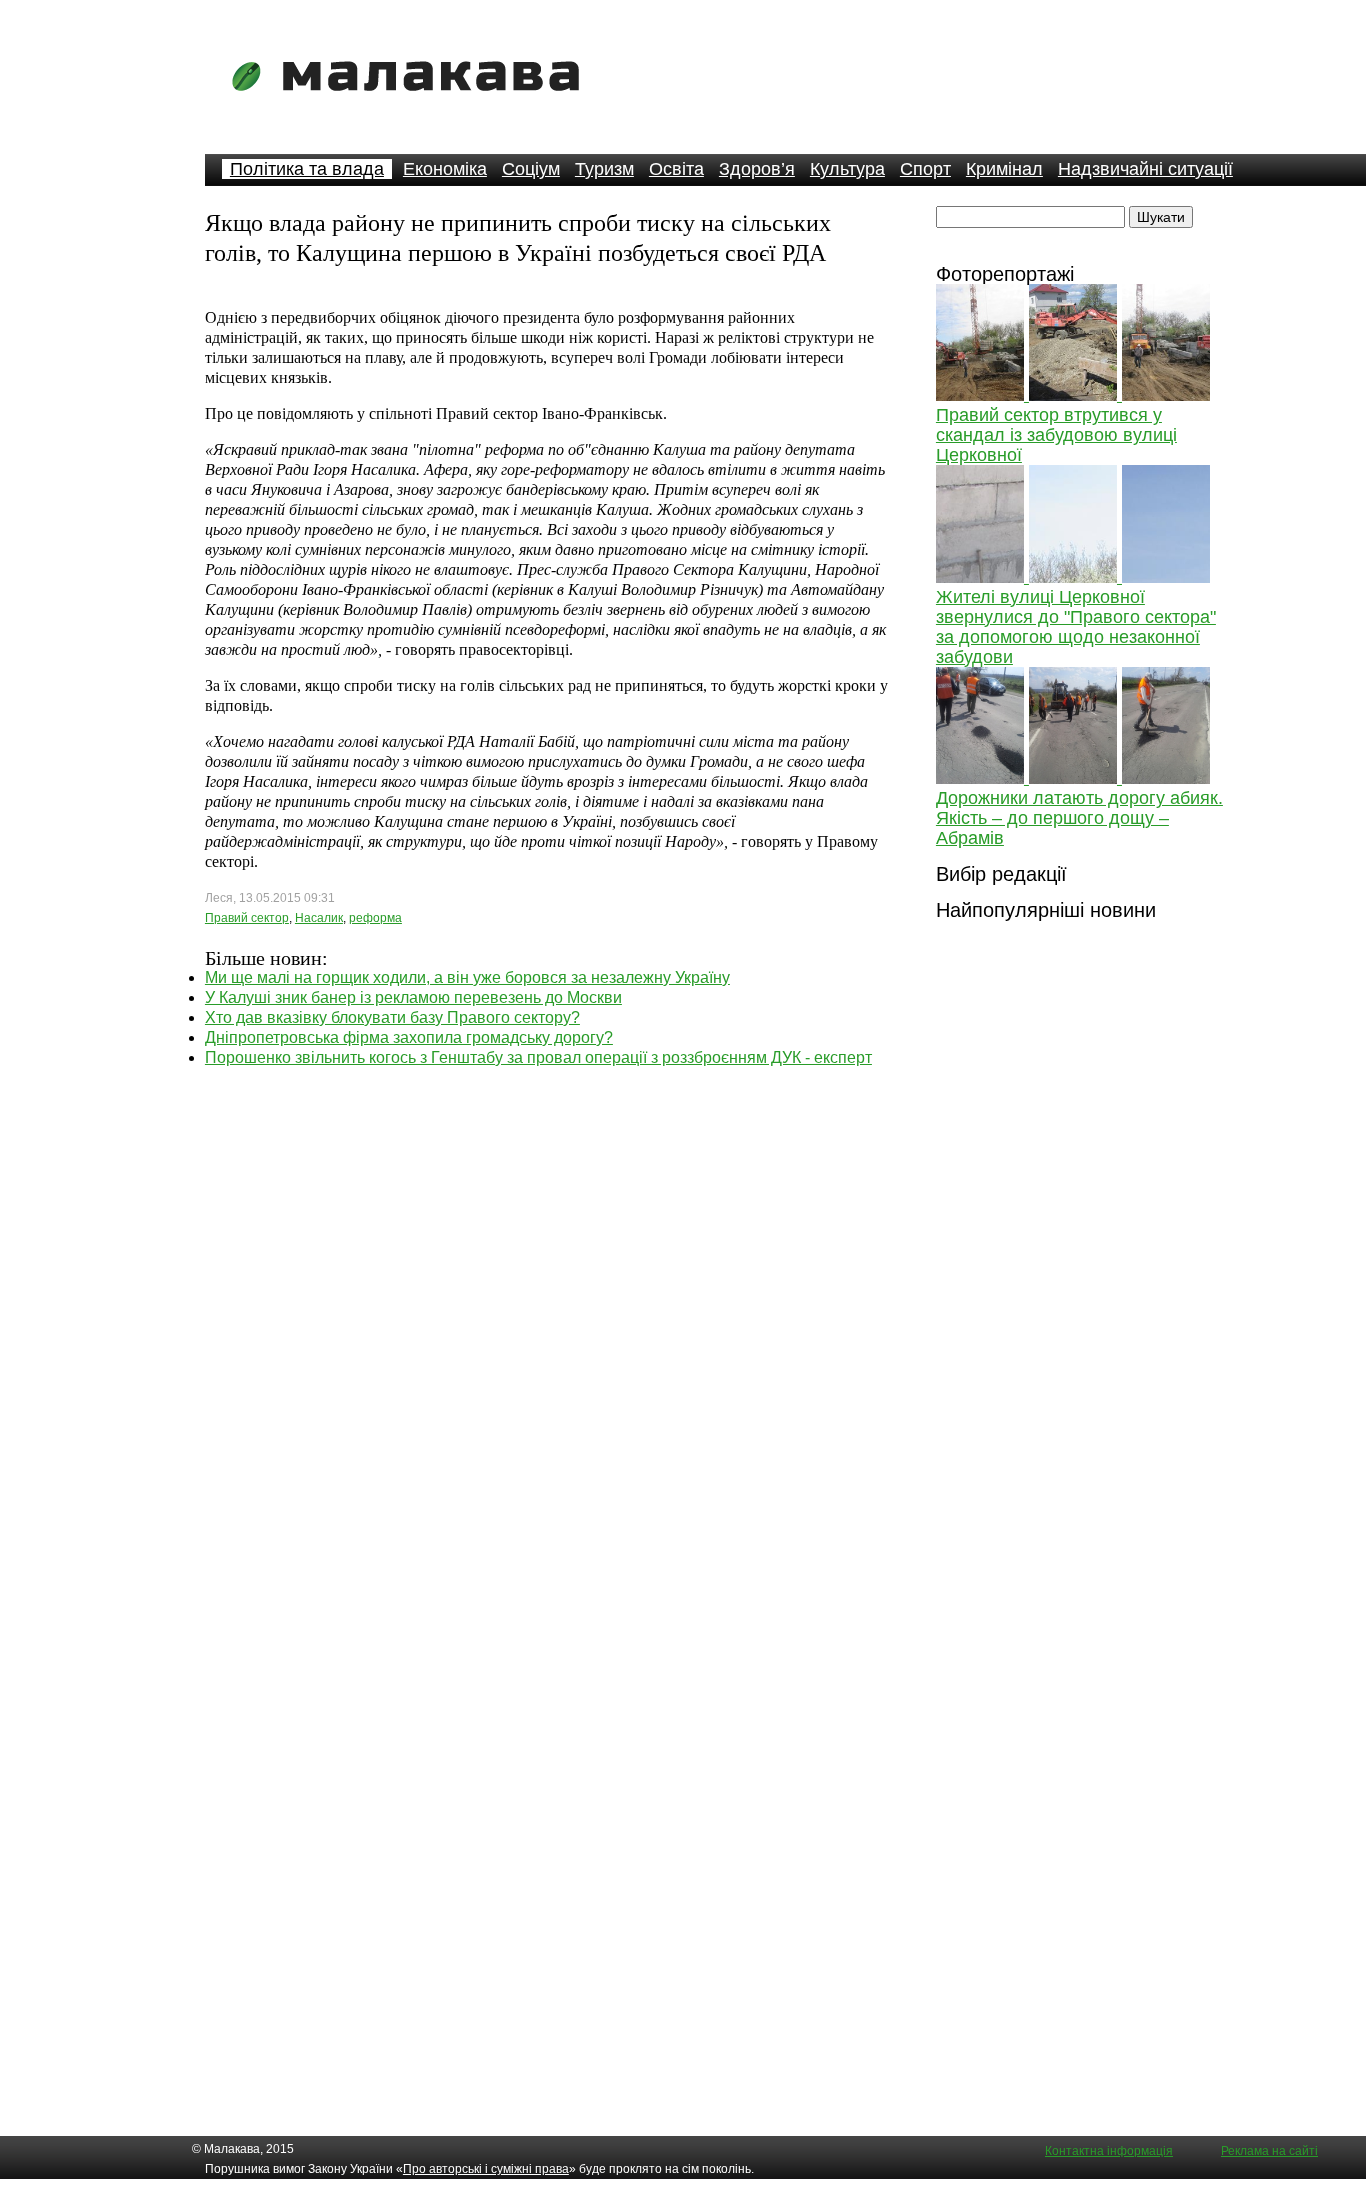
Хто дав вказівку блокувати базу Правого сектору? (392, 1017)
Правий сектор (247, 918)
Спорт (925, 169)
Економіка (445, 169)
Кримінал (1004, 169)
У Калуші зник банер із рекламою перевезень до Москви (413, 997)
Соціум (531, 169)
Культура (847, 169)
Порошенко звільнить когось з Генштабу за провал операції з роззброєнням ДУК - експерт (538, 1057)
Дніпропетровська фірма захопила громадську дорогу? (409, 1037)
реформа (375, 918)
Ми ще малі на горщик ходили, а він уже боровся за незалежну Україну (467, 977)
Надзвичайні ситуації (1145, 169)
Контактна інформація (1109, 2151)
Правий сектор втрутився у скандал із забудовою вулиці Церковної (1056, 435)
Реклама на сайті (1269, 2151)
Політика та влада (307, 169)
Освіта (676, 169)
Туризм (604, 169)
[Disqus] (546, 1318)
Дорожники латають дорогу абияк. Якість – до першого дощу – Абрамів (1079, 818)
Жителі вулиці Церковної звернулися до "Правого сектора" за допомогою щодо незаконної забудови (1076, 627)
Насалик (319, 918)
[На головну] (412, 104)
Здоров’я (757, 169)
